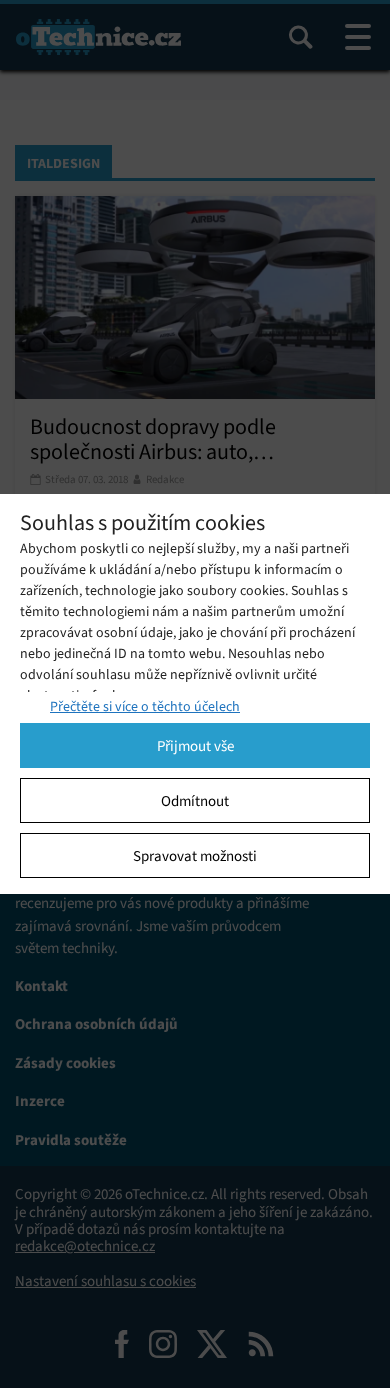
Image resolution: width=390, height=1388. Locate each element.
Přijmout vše (195, 746)
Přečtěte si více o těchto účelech (145, 706)
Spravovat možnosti (195, 856)
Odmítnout (195, 801)
